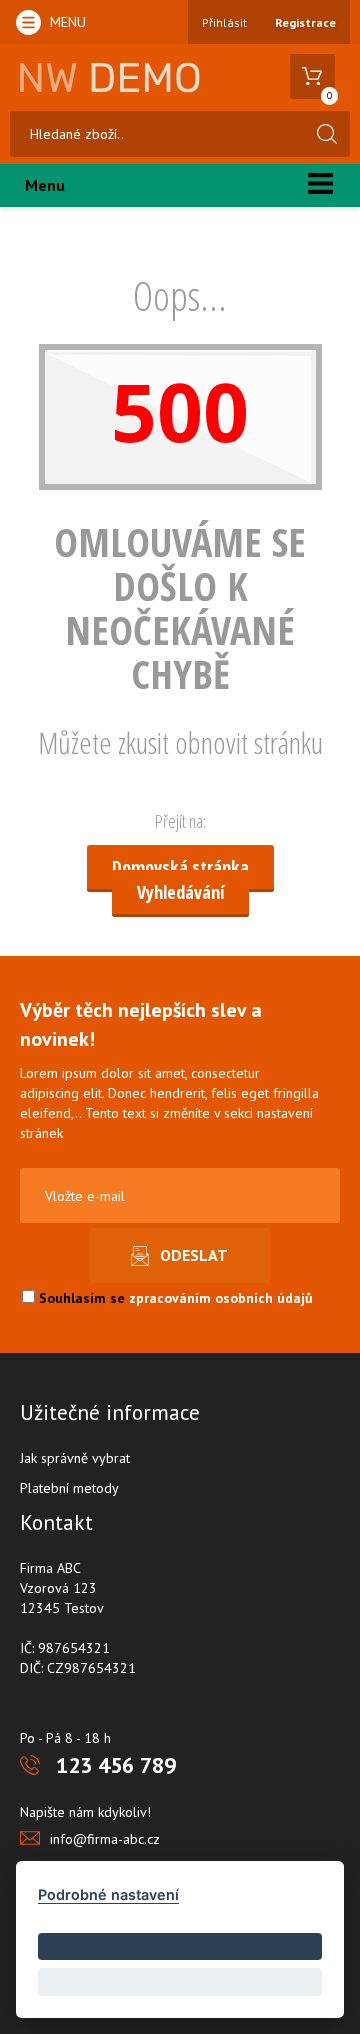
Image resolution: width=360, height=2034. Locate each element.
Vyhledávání (180, 892)
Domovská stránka (180, 867)
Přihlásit (224, 22)
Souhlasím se (174, 1298)
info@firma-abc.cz (105, 1839)
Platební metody (69, 1488)
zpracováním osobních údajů (221, 1298)
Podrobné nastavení (108, 1894)
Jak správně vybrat (75, 1458)
